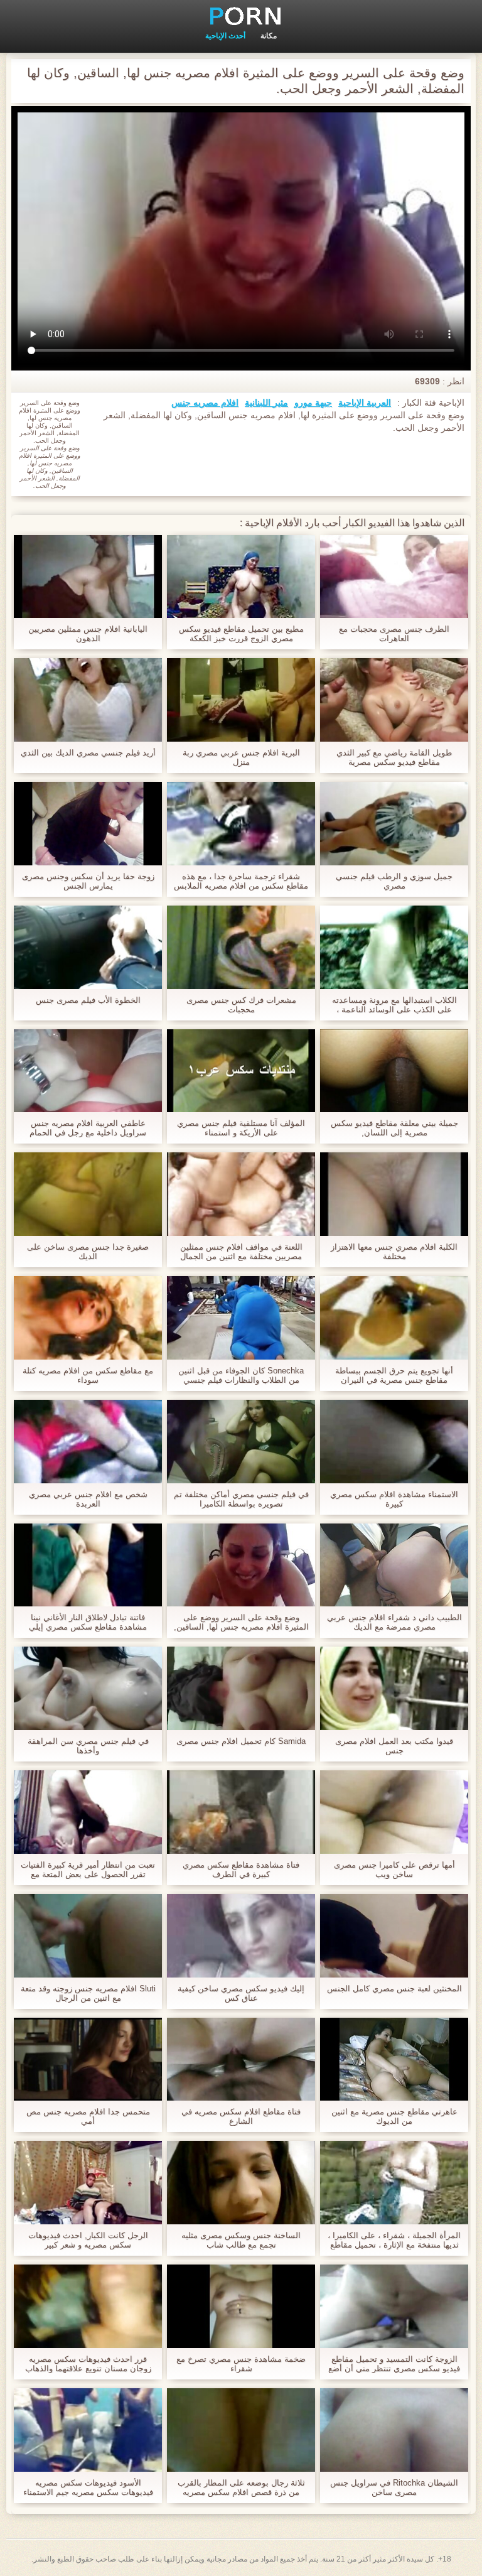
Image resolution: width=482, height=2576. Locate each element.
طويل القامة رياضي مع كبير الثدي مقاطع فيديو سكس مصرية (394, 757)
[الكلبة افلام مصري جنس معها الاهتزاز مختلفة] (394, 1194)
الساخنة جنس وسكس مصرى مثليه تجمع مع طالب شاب (241, 2240)
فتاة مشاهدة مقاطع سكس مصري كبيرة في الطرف (241, 1870)
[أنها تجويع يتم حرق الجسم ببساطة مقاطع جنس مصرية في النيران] (394, 1318)
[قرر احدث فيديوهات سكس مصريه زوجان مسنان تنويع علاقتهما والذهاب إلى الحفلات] (88, 2306)
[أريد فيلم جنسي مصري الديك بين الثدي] (88, 700)
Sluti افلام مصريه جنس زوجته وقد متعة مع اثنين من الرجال (88, 1993)
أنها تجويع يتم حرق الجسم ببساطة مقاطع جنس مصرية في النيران (394, 1375)
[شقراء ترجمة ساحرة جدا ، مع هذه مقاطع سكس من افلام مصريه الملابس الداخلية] (241, 824)
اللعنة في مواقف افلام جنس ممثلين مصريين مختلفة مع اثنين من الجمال (241, 1252)
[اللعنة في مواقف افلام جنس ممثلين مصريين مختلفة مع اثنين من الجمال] (241, 1194)
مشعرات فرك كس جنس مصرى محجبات (241, 1005)
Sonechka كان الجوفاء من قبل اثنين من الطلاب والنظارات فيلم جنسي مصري (241, 1375)
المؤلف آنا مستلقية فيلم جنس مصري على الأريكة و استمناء (241, 1128)
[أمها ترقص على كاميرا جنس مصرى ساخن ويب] (394, 1812)
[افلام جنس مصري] (241, 16)
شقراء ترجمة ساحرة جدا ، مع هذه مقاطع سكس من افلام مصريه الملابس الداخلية (241, 881)
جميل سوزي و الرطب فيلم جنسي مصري (394, 881)
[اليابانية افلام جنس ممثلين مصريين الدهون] (88, 577)
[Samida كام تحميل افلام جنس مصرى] (241, 1688)
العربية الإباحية (365, 403)
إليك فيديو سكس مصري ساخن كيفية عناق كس (241, 1993)
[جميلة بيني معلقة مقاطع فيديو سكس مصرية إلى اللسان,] (394, 1071)
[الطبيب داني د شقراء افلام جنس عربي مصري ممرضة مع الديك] (394, 1565)
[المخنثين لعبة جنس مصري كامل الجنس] (394, 1936)
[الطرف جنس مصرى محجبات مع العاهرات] (394, 577)
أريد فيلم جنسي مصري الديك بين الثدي (88, 753)
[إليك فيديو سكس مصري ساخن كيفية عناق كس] (241, 1936)
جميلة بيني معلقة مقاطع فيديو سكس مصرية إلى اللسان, (394, 1128)
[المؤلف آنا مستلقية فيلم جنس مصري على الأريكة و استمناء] (241, 1071)
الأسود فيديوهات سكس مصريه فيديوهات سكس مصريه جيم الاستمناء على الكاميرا (88, 2487)
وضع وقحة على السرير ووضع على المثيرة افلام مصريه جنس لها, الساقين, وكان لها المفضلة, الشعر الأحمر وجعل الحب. (241, 1622)
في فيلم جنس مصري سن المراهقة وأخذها (88, 1746)
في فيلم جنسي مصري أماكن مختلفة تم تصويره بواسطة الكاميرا (241, 1499)
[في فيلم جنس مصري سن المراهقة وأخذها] (88, 1688)
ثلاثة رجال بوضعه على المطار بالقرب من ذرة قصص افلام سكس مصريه (241, 2487)
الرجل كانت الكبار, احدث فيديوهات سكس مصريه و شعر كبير (88, 2240)
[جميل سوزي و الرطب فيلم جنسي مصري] (394, 824)
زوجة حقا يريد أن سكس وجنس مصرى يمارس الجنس (88, 881)
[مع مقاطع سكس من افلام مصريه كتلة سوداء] (88, 1318)
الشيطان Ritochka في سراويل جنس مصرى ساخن (394, 2487)
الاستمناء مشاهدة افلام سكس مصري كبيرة (394, 1499)
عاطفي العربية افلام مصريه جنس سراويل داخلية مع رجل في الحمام (88, 1128)
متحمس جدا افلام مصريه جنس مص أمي (88, 2116)
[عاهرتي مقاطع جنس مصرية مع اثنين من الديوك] (394, 2059)
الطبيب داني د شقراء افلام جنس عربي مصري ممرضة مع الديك (394, 1622)
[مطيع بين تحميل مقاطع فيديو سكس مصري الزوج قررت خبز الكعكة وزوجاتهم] (241, 577)
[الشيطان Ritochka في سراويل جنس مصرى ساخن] (394, 2430)
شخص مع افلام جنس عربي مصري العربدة (88, 1499)
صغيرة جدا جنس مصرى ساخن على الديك (88, 1252)
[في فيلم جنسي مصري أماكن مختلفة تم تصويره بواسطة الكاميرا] (241, 1442)
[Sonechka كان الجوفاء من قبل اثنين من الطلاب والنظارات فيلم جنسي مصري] (241, 1318)
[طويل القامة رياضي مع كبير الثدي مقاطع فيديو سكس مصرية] (394, 700)
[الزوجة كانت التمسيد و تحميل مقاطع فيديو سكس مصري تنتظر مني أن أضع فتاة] (394, 2306)
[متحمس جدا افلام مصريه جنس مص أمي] (88, 2059)
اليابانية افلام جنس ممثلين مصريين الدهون (88, 634)
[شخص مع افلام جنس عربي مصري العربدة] (88, 1442)
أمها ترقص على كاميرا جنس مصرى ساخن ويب (394, 1870)
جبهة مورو (313, 403)
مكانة (269, 36)
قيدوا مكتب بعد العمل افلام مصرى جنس (394, 1746)
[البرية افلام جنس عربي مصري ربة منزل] (241, 700)
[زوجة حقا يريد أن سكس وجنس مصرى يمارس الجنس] (88, 824)
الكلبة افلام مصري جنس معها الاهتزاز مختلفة (394, 1252)
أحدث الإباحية (225, 36)
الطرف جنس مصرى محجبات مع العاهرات (394, 634)
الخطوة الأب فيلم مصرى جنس (88, 1000)
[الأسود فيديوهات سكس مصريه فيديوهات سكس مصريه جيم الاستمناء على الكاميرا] (88, 2430)
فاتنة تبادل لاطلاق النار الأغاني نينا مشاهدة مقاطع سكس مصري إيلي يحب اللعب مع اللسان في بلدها (88, 1622)
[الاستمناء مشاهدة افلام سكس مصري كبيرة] (394, 1442)
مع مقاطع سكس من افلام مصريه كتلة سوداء (88, 1375)
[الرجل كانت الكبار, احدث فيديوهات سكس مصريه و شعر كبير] (88, 2183)
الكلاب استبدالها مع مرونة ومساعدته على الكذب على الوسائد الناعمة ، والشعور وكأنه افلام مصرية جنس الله (394, 1005)
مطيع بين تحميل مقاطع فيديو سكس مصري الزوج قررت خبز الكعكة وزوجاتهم (241, 634)
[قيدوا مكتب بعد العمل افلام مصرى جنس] (394, 1688)
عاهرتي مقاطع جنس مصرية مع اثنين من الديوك (394, 2116)
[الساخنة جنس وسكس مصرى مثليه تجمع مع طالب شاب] (241, 2183)
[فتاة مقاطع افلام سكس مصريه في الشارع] (241, 2059)
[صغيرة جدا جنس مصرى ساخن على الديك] (88, 1194)
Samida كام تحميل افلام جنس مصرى (241, 1741)
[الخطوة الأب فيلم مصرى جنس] (88, 947)
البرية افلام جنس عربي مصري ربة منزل (241, 757)
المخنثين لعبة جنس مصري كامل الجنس (394, 1989)
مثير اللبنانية (266, 403)
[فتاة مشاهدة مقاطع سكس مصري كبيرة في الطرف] (241, 1812)
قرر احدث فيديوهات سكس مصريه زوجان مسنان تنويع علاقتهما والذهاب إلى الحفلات (88, 2364)
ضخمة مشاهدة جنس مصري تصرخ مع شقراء (241, 2364)
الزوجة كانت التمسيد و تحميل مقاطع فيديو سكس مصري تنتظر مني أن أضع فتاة (394, 2364)
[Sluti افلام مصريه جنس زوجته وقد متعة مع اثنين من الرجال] (88, 1936)
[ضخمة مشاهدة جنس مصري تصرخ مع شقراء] (241, 2306)
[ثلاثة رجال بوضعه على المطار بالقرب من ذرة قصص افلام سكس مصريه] (241, 2430)
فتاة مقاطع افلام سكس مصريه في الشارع (241, 2116)
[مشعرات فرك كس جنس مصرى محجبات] (241, 947)
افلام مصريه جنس (205, 403)
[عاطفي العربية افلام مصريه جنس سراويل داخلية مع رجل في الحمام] (88, 1071)
